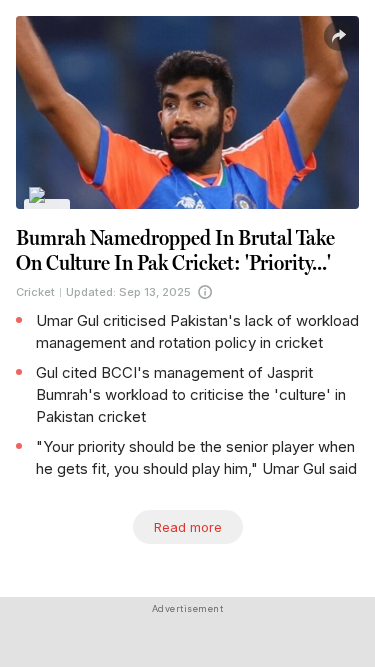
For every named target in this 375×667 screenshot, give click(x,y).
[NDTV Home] (47, 208)
